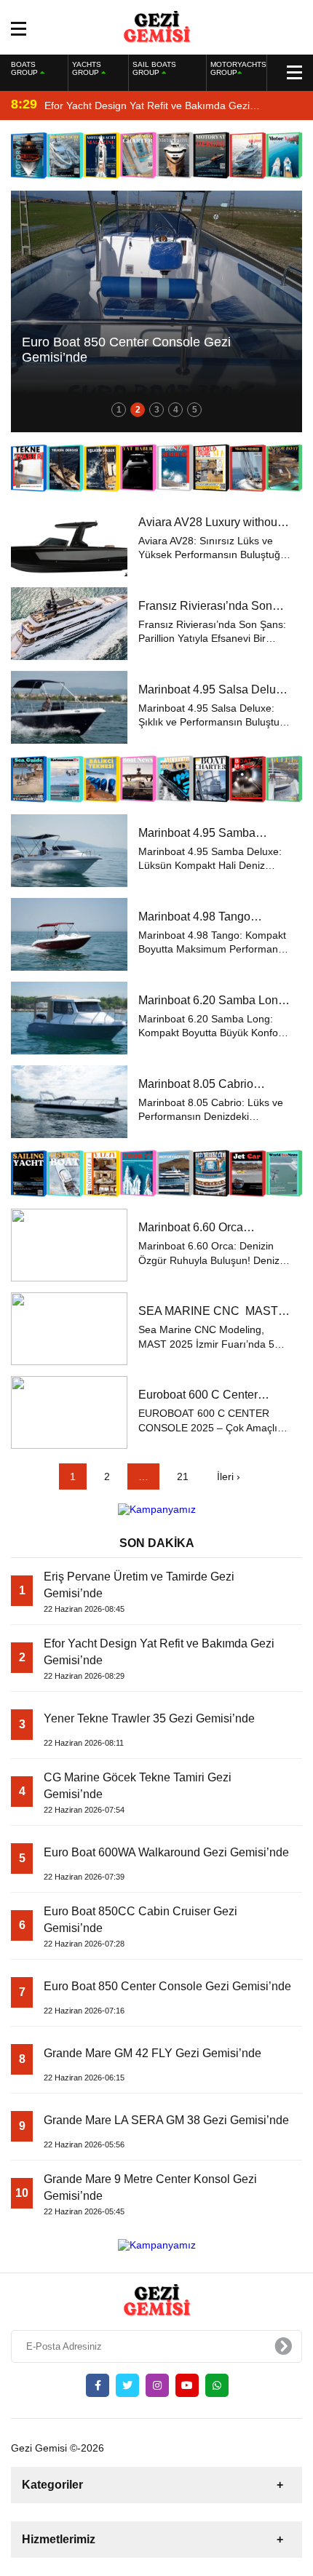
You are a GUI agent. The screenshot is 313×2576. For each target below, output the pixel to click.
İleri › (229, 1476)
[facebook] (98, 2385)
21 (183, 1476)
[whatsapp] (217, 2385)
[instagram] (157, 2385)
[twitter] (127, 2385)
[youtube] (187, 2385)
